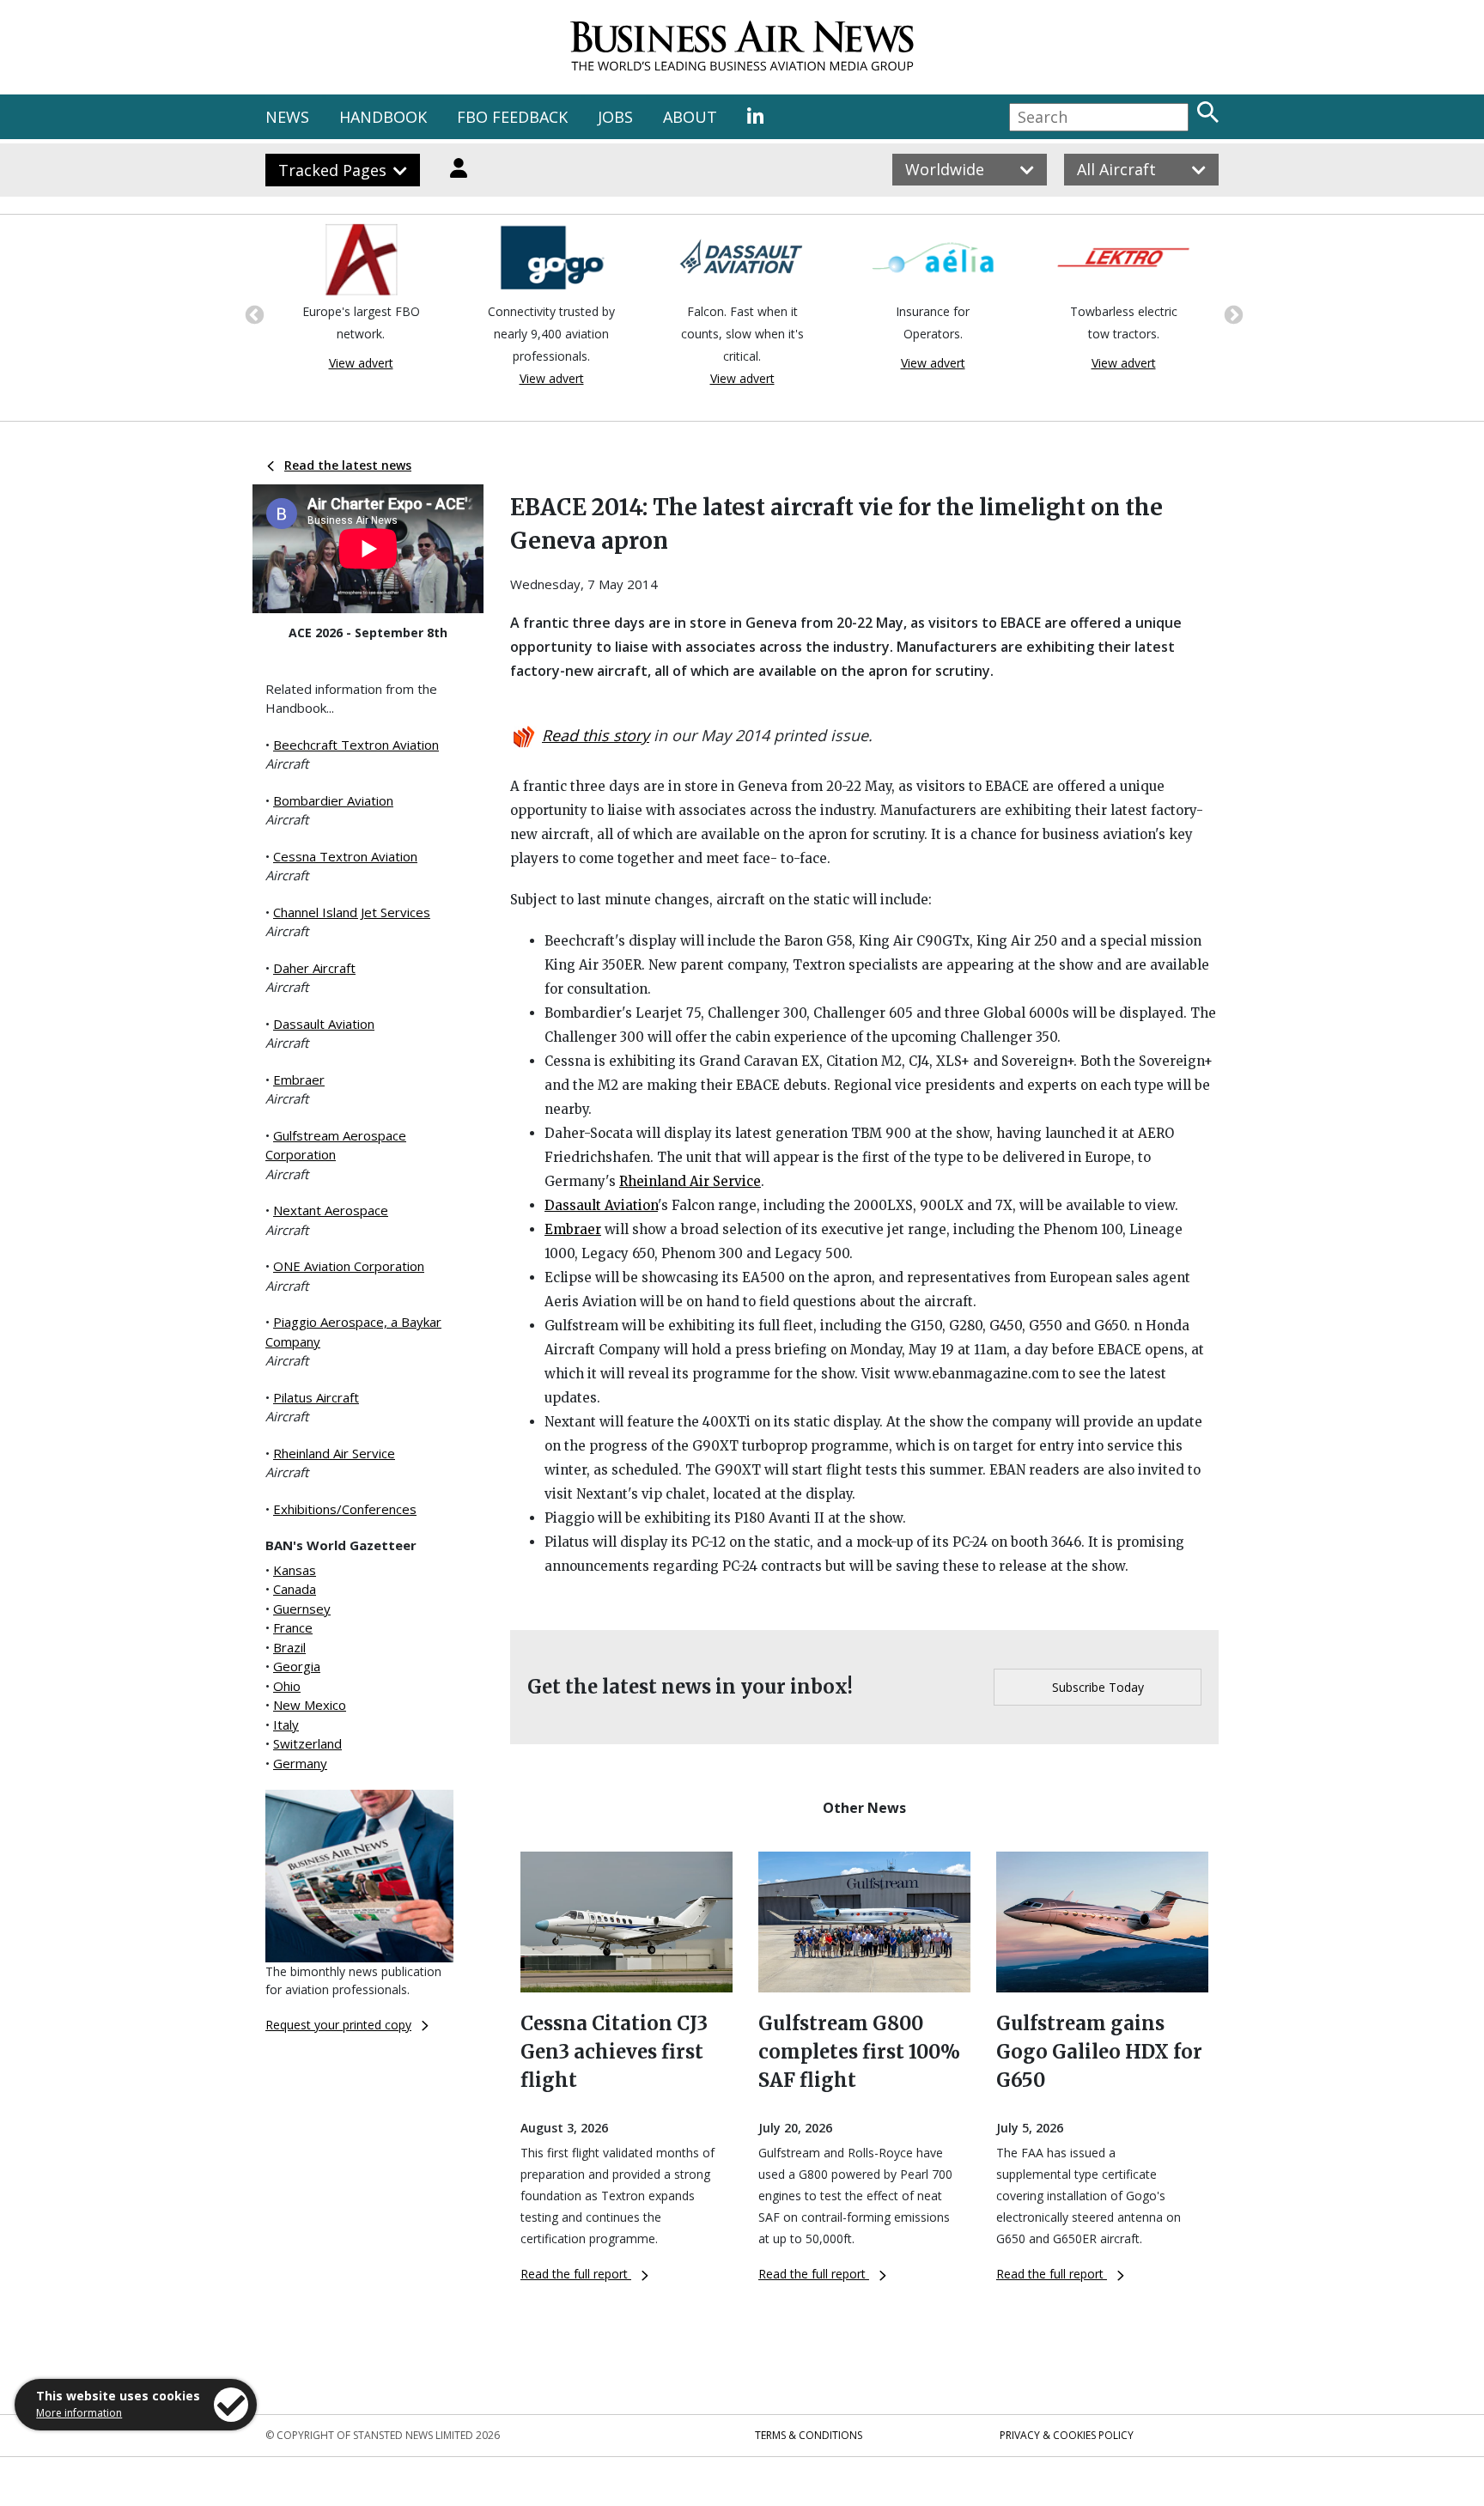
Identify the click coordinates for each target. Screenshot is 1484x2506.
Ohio (287, 1686)
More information (79, 2413)
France (293, 1627)
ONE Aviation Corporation (349, 1266)
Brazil (289, 1647)
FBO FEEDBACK (512, 117)
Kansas (295, 1570)
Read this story (596, 735)
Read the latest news (348, 465)
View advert (361, 363)
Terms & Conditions (809, 2435)
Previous (252, 313)
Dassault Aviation (324, 1024)
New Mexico (310, 1705)
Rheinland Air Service (334, 1453)
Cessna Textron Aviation (345, 856)
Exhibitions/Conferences (345, 1509)
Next (1232, 313)
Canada (295, 1589)
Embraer (299, 1080)
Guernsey (302, 1609)
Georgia (297, 1666)
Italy (286, 1724)
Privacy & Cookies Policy (1067, 2435)
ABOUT (690, 117)
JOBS (615, 117)
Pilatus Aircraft (316, 1397)
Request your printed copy (338, 2025)
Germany (300, 1763)
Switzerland (307, 1743)
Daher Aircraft (314, 968)
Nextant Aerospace (331, 1210)
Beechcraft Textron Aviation (356, 745)
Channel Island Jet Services (352, 912)
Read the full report (576, 2274)
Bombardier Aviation (333, 800)
